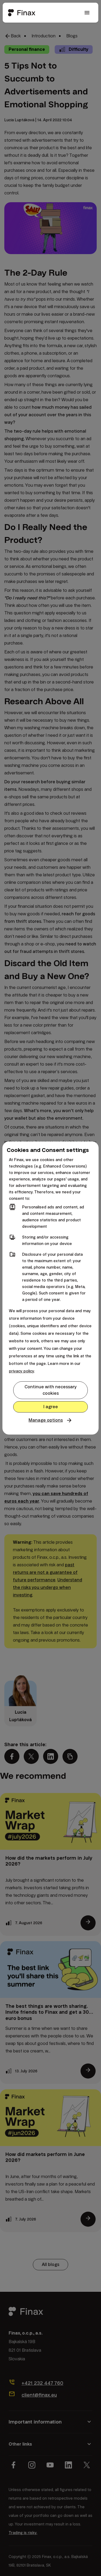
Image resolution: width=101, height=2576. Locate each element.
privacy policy (21, 1371)
